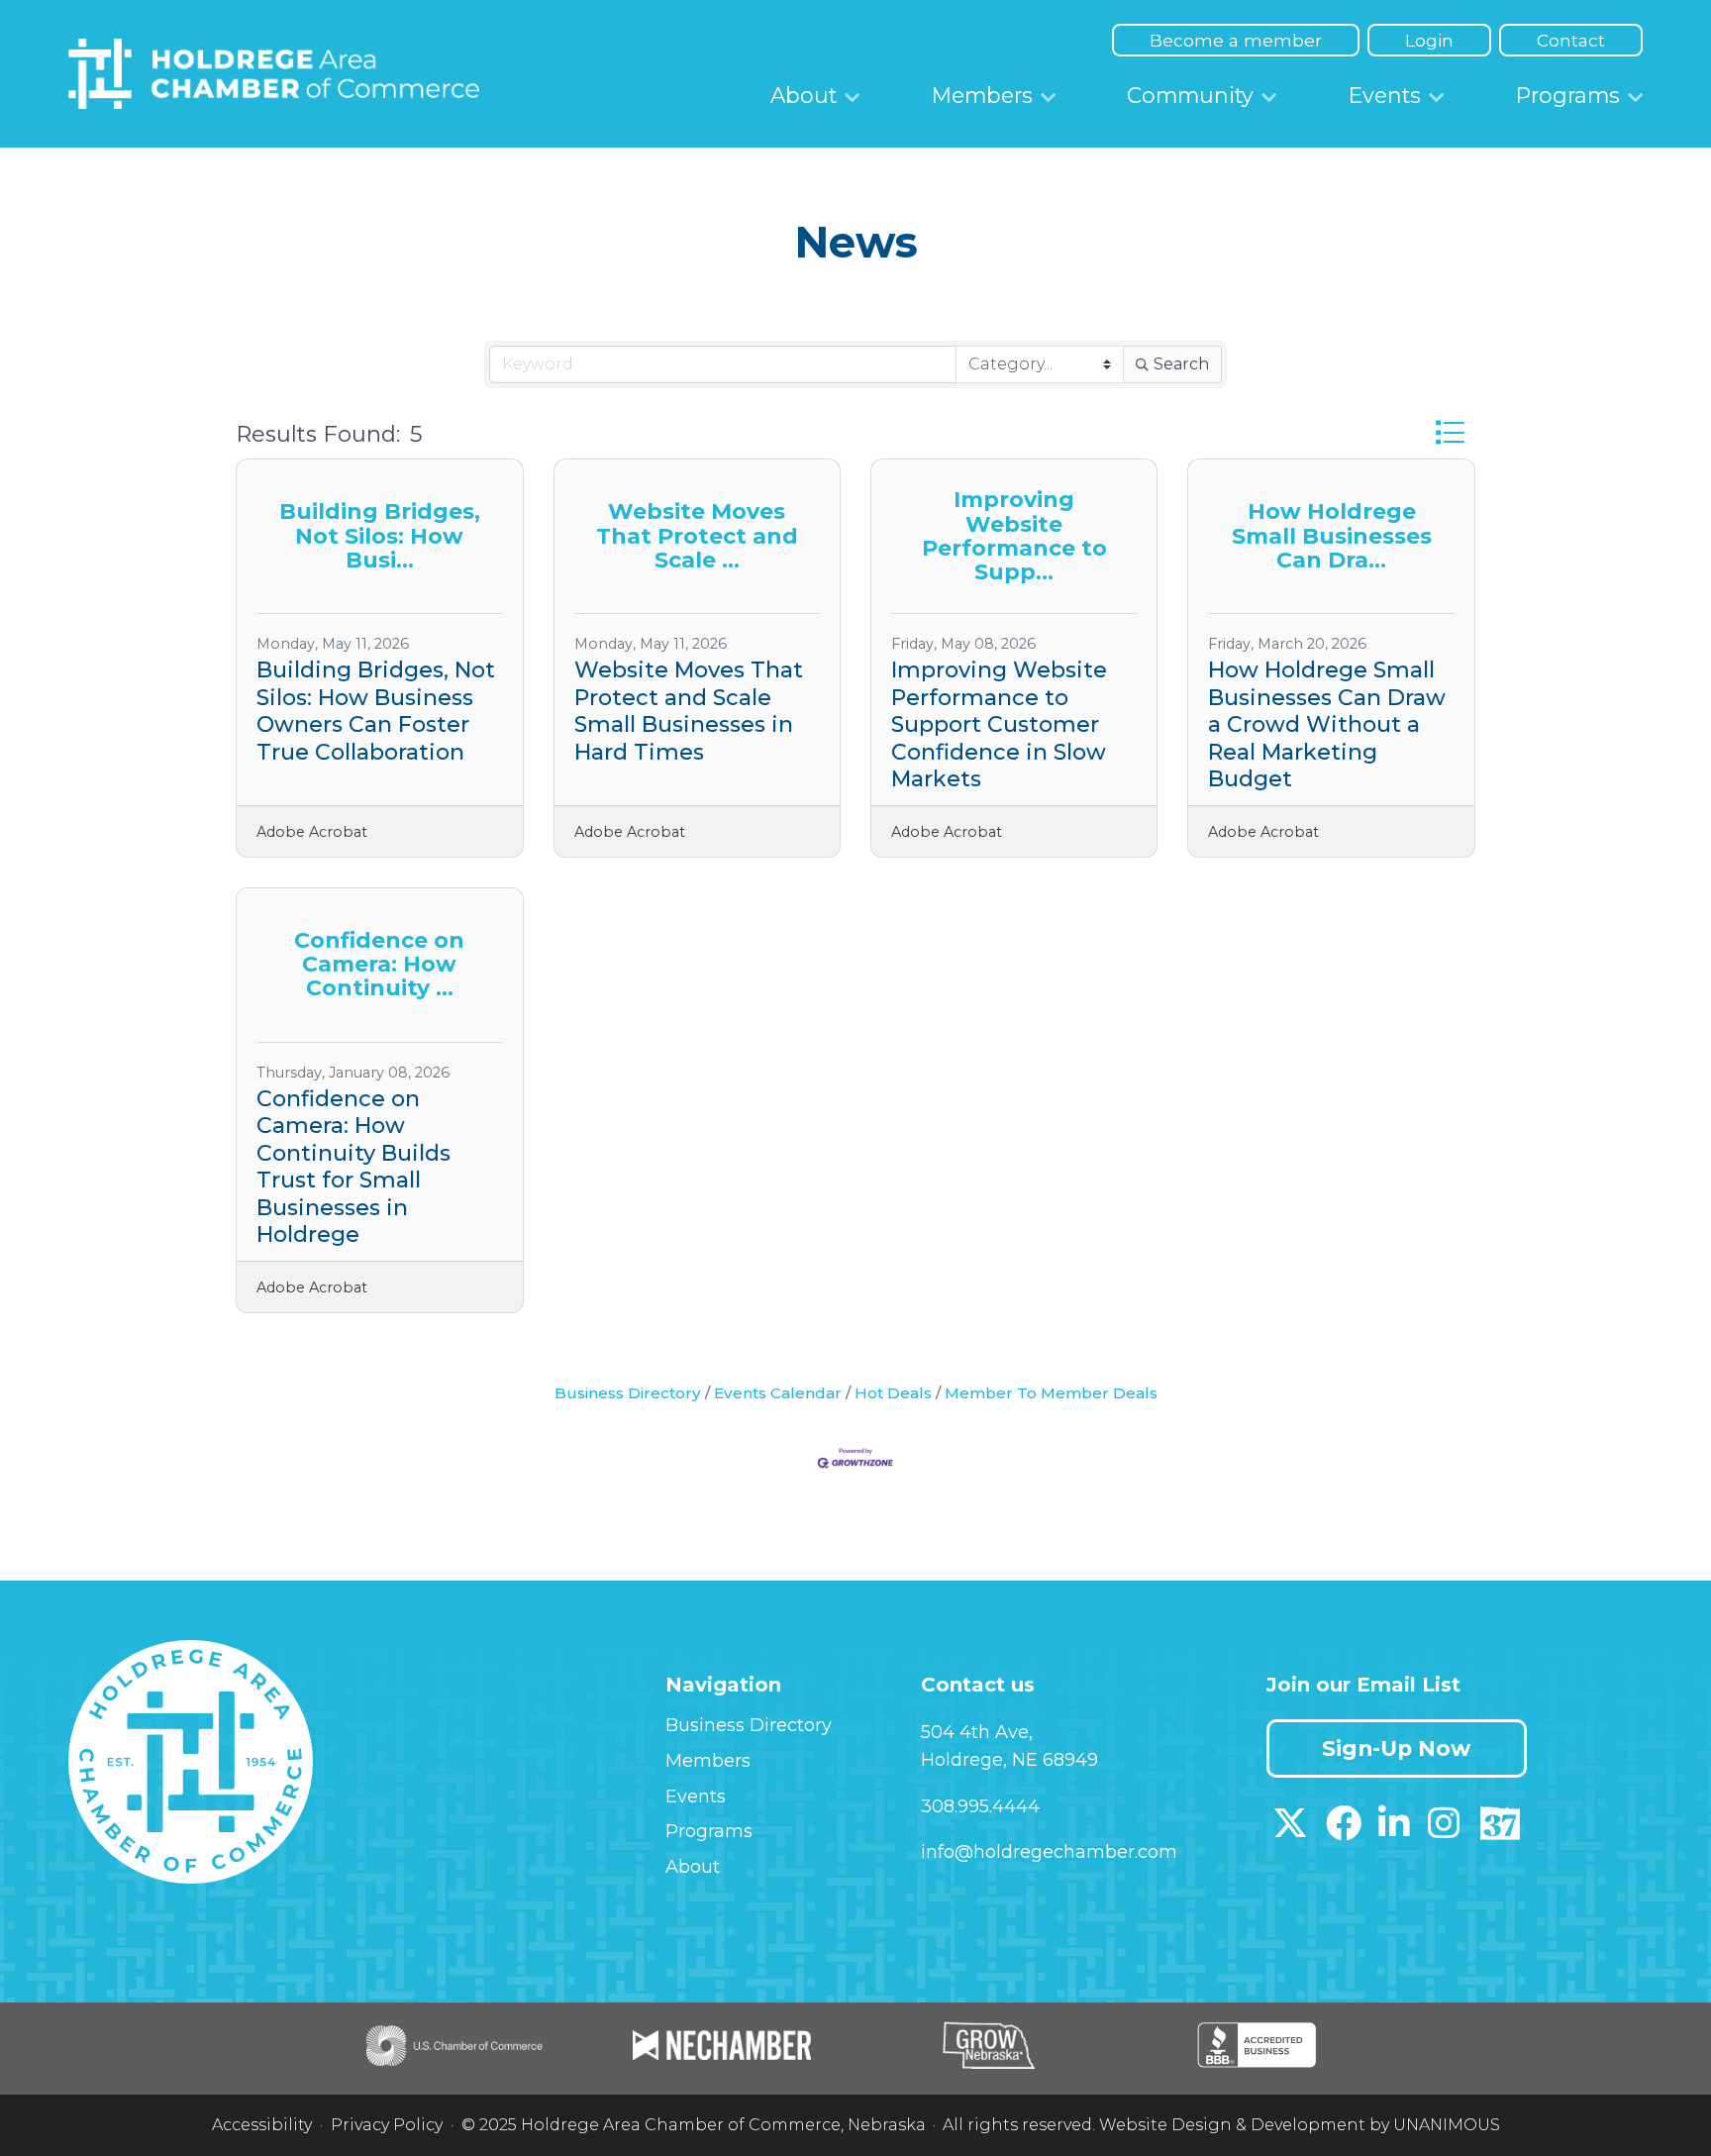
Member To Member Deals (1051, 1393)
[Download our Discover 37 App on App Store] (1500, 1830)
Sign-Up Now (1396, 1748)
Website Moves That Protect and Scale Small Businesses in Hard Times (689, 711)
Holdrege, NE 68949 (1009, 1760)
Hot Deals (893, 1393)
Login (1429, 40)
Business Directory (628, 1393)
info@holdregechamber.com (1049, 1852)
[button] (1450, 433)
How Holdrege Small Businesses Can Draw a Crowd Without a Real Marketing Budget (1327, 724)
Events (1385, 95)
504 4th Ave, (977, 1732)
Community (1190, 95)
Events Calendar (778, 1393)
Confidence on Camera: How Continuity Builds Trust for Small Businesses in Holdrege (353, 1167)
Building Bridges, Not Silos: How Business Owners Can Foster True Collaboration (376, 711)
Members (982, 95)
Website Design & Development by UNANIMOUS (1300, 2125)
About (804, 95)
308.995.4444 (980, 1806)
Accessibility (262, 2125)
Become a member (1236, 40)
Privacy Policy (387, 2125)
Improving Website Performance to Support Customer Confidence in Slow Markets (999, 724)
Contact (1571, 40)
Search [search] (1181, 364)
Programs (1568, 95)
